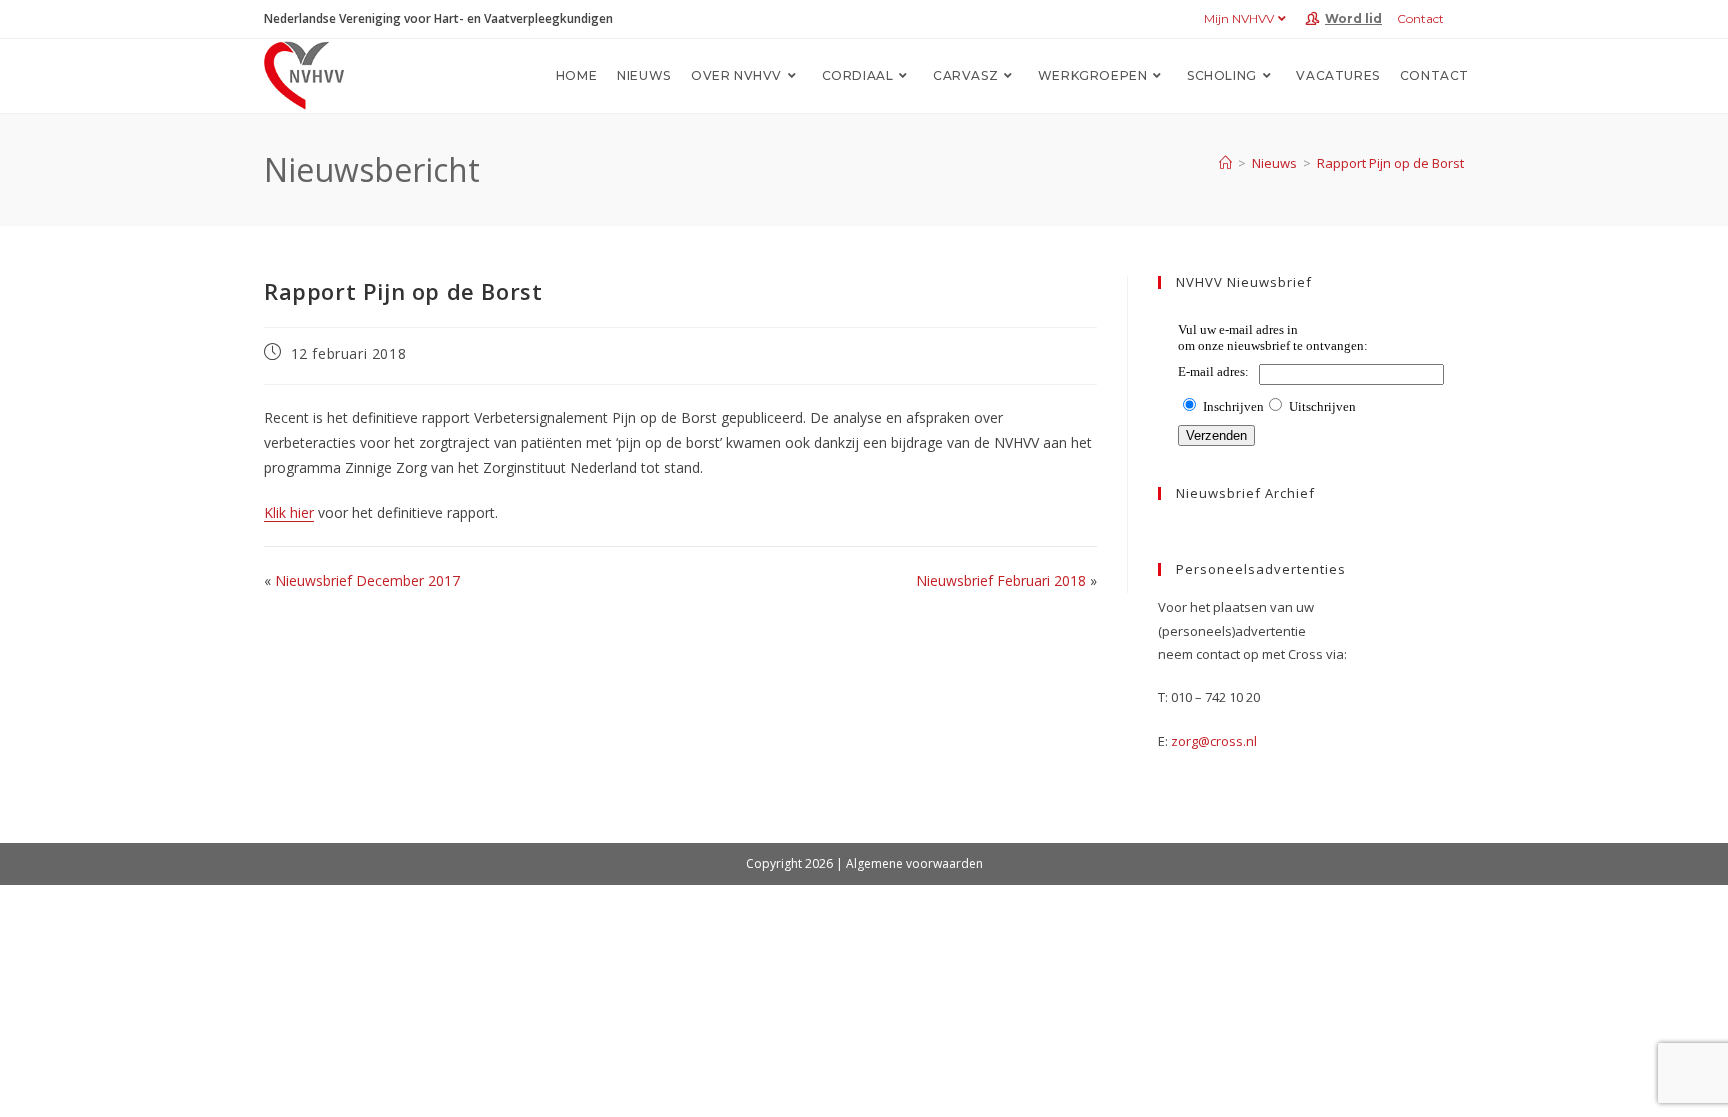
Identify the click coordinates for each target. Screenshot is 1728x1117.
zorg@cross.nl (1214, 741)
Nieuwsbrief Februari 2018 (1001, 580)
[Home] (1225, 163)
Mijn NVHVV (1239, 18)
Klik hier (289, 512)
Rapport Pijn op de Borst (1390, 163)
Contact (1420, 18)
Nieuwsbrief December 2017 (367, 580)
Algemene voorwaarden (914, 863)
